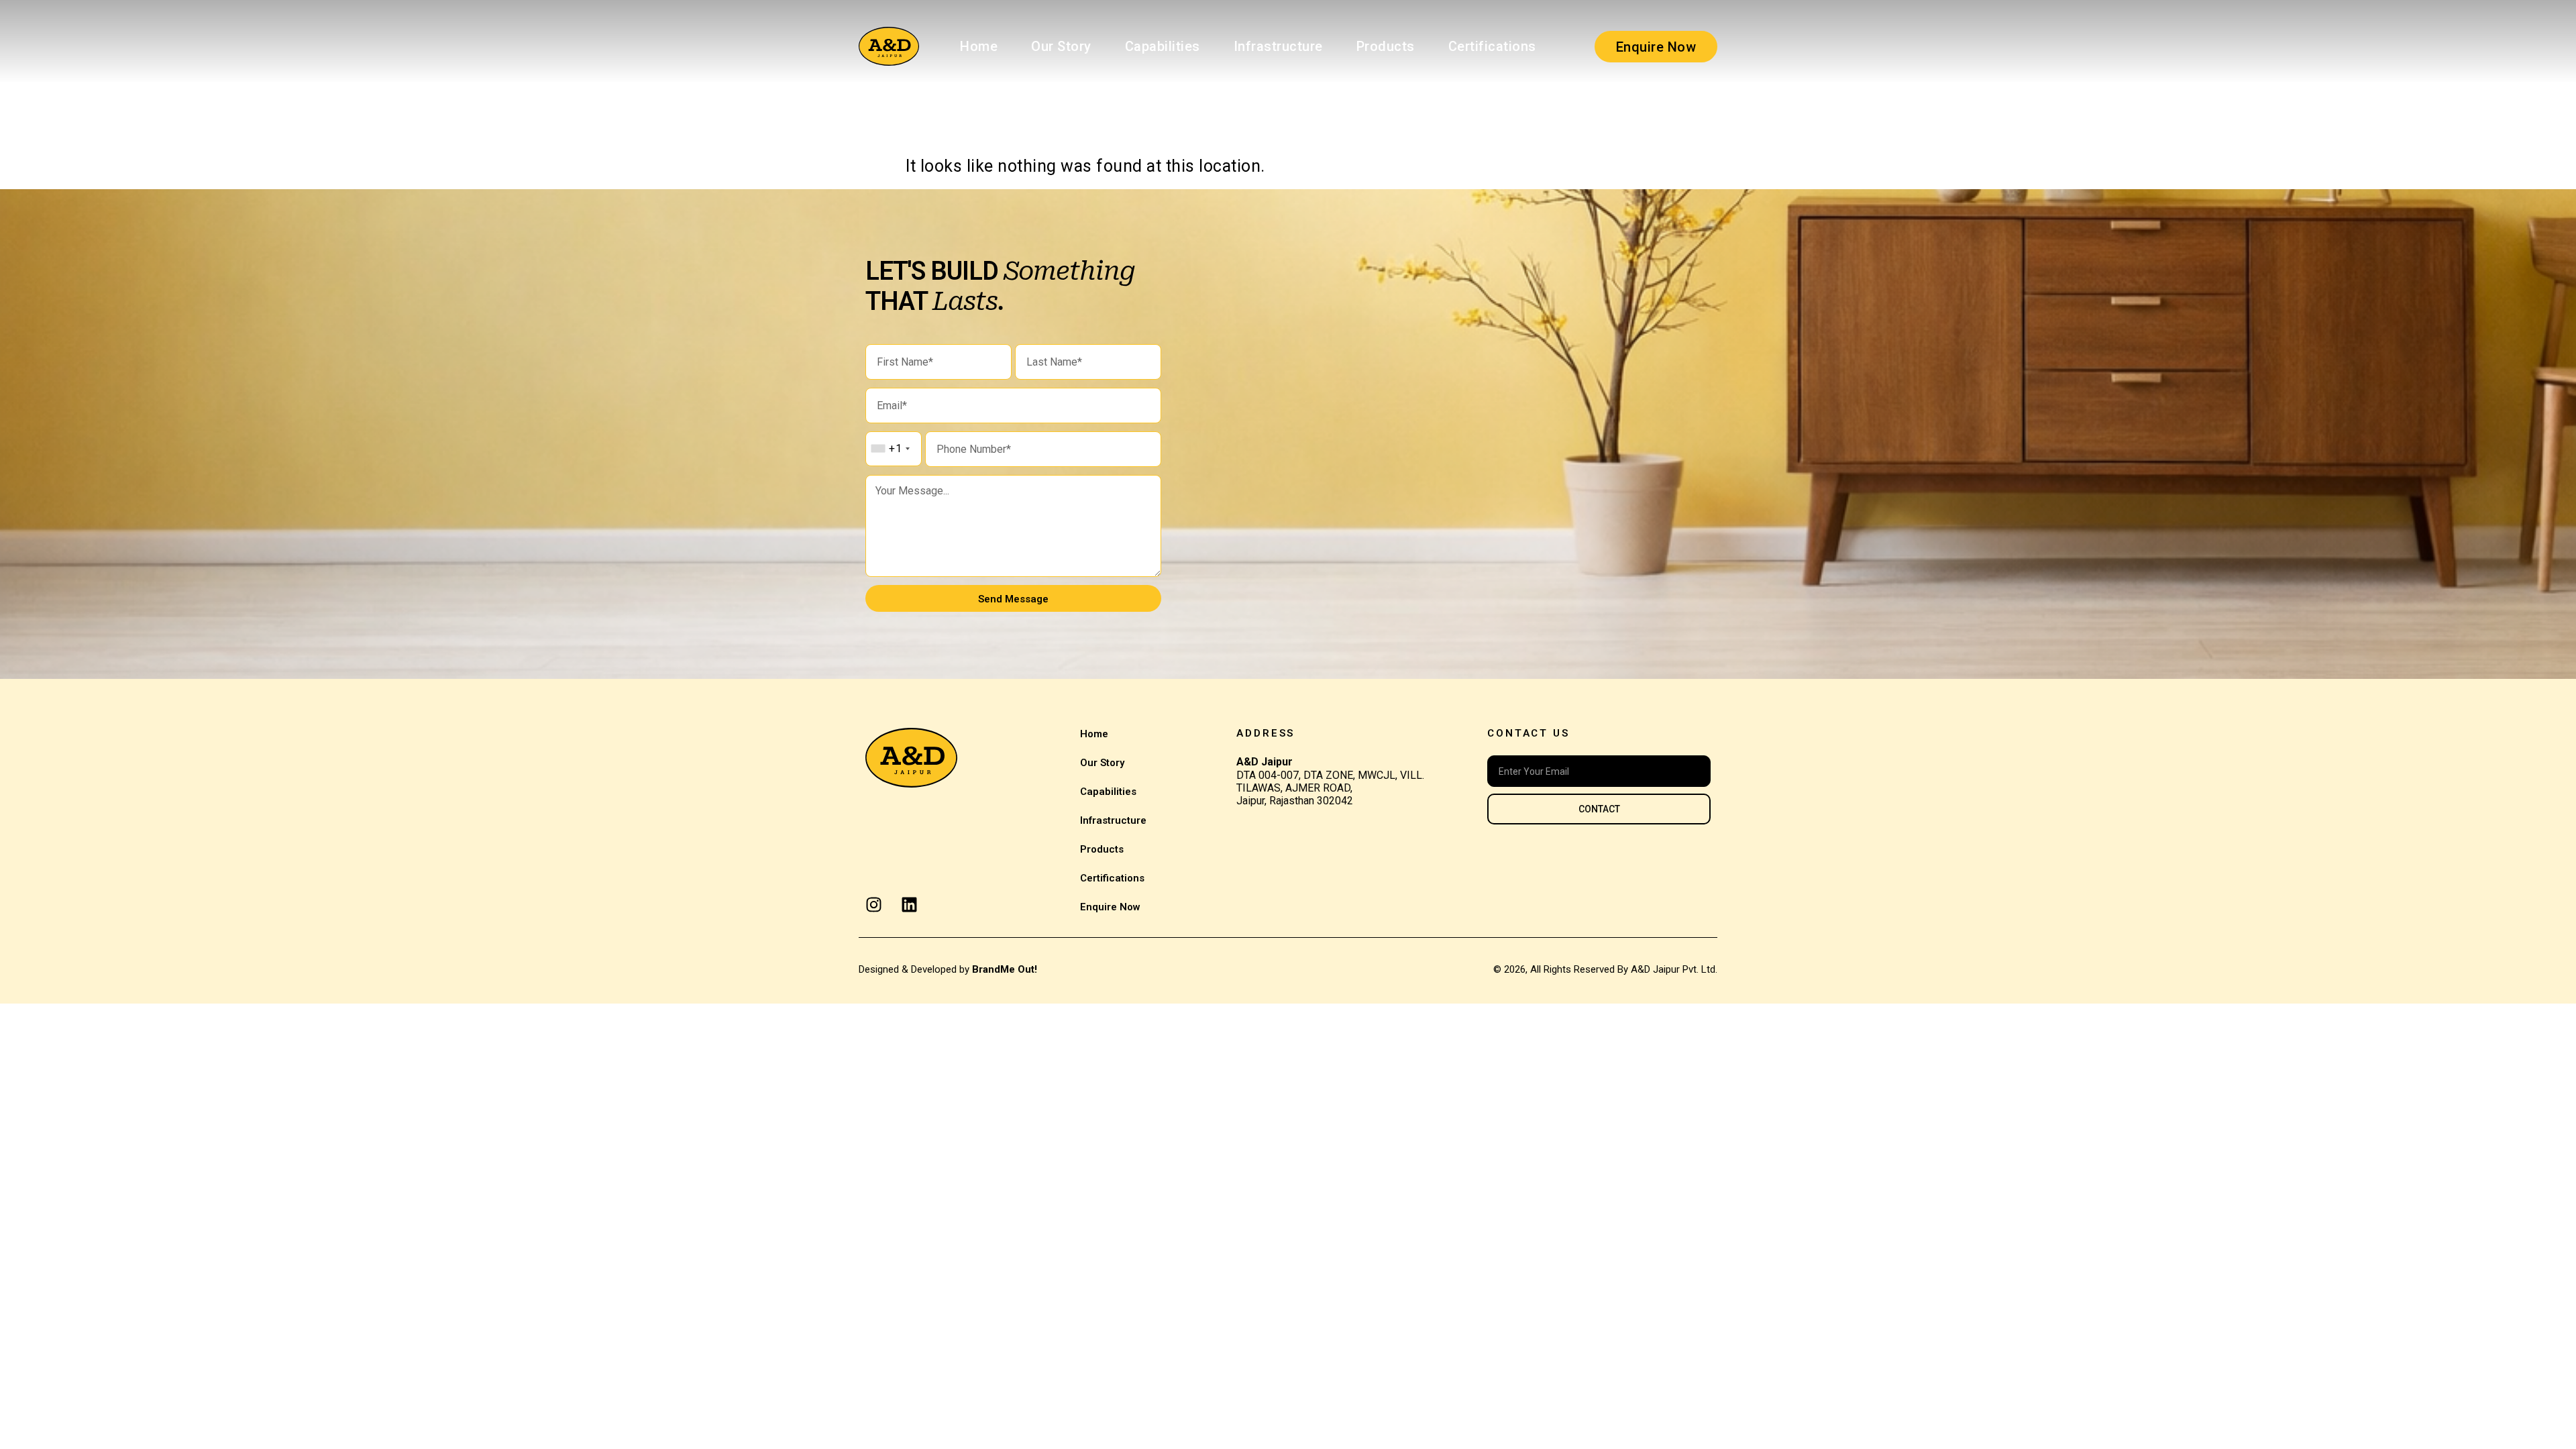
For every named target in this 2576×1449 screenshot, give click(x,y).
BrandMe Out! (1005, 969)
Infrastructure (1278, 46)
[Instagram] (874, 905)
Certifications (1492, 46)
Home (979, 46)
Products (1386, 46)
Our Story (1061, 46)
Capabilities (1163, 46)
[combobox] (890, 449)
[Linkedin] (909, 905)
